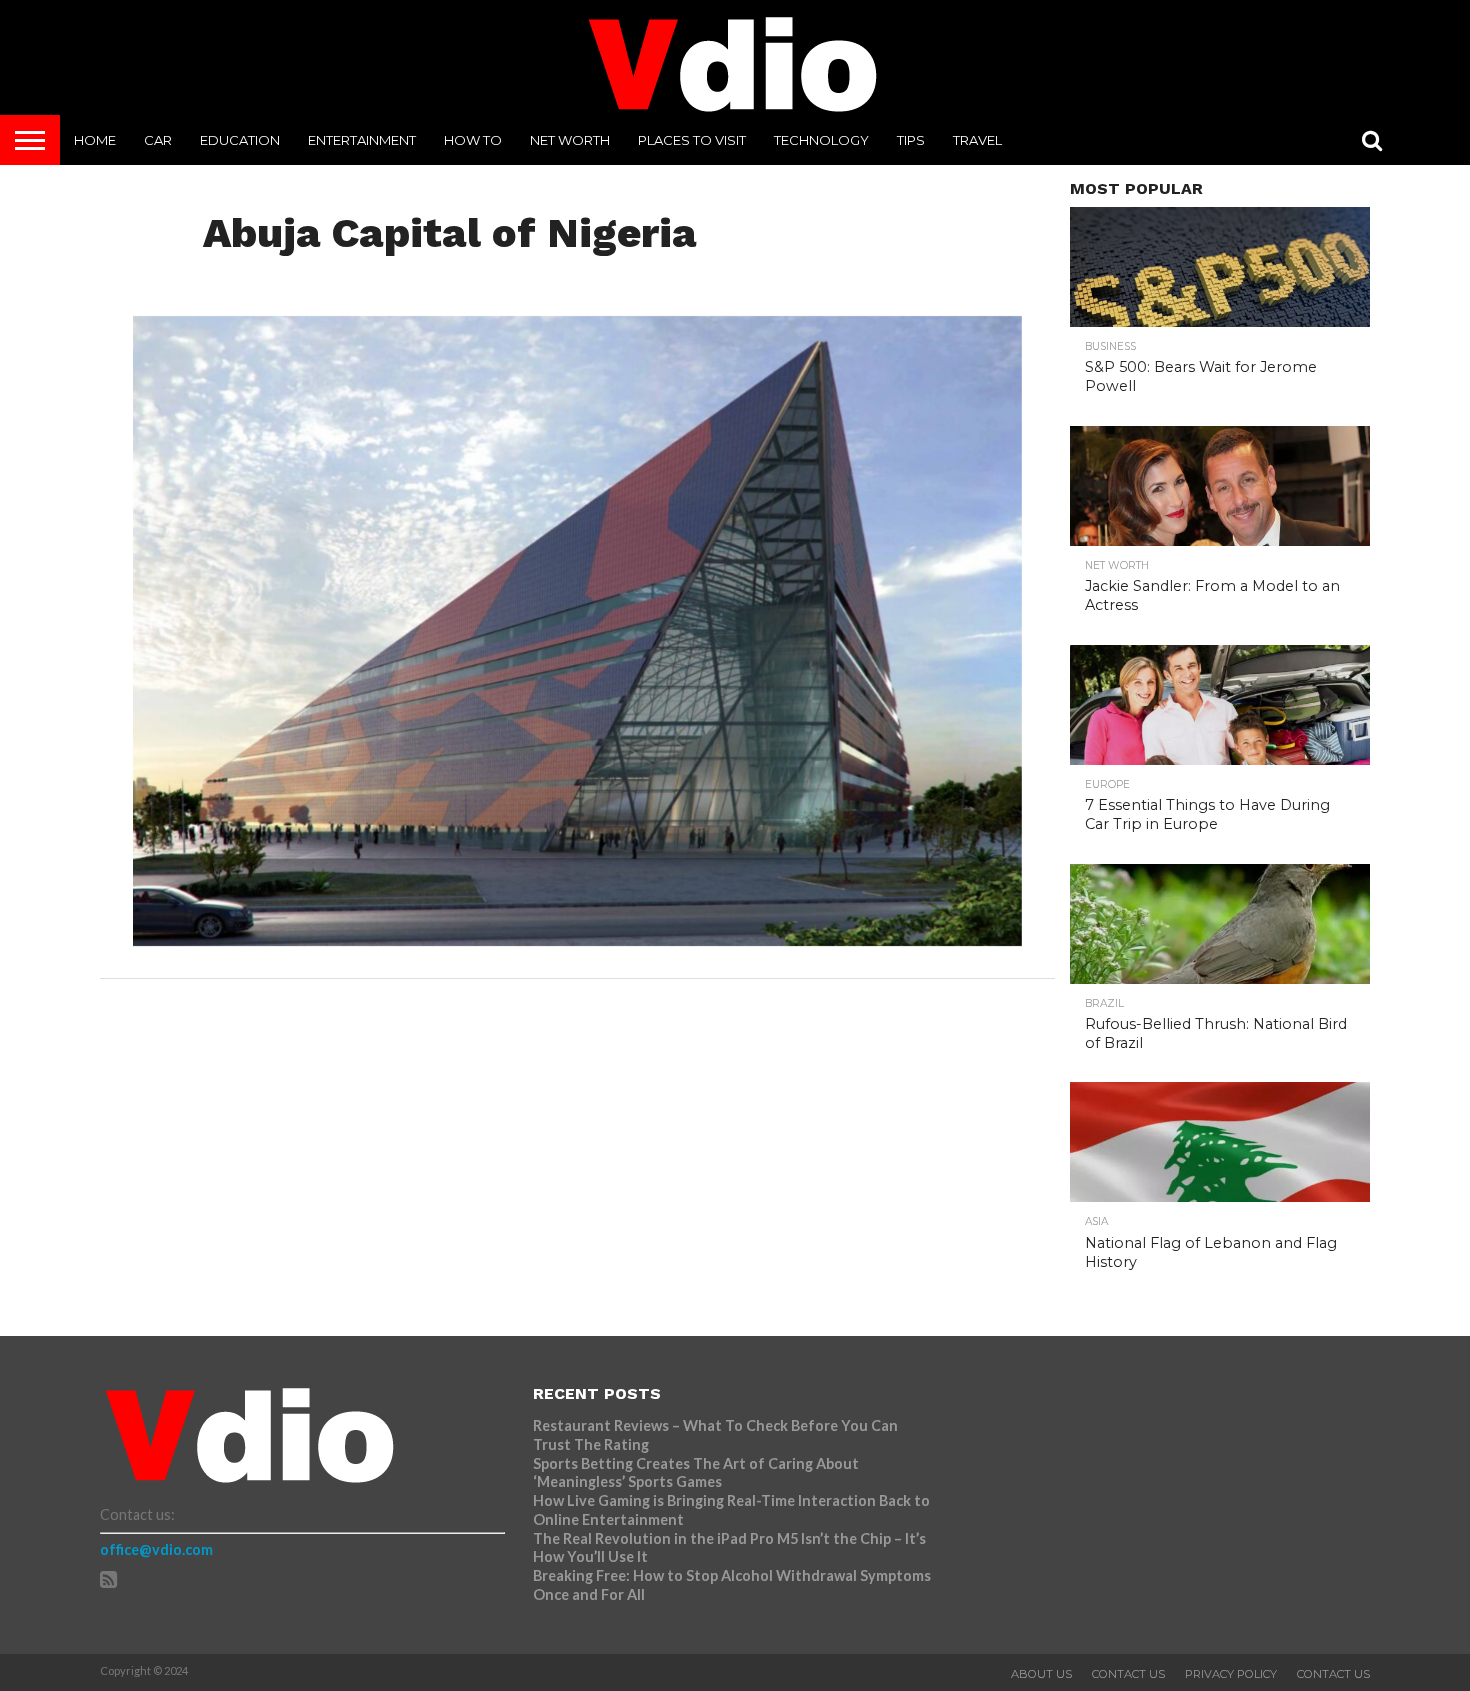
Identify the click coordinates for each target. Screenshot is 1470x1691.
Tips (911, 140)
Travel (977, 140)
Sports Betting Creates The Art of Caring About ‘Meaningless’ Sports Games (696, 1473)
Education (240, 140)
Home (95, 140)
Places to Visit (692, 140)
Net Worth (570, 140)
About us (1041, 1674)
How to (473, 140)
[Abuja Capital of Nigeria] (577, 939)
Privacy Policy (1231, 1674)
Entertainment (362, 140)
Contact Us (1128, 1674)
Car (158, 140)
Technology (821, 140)
